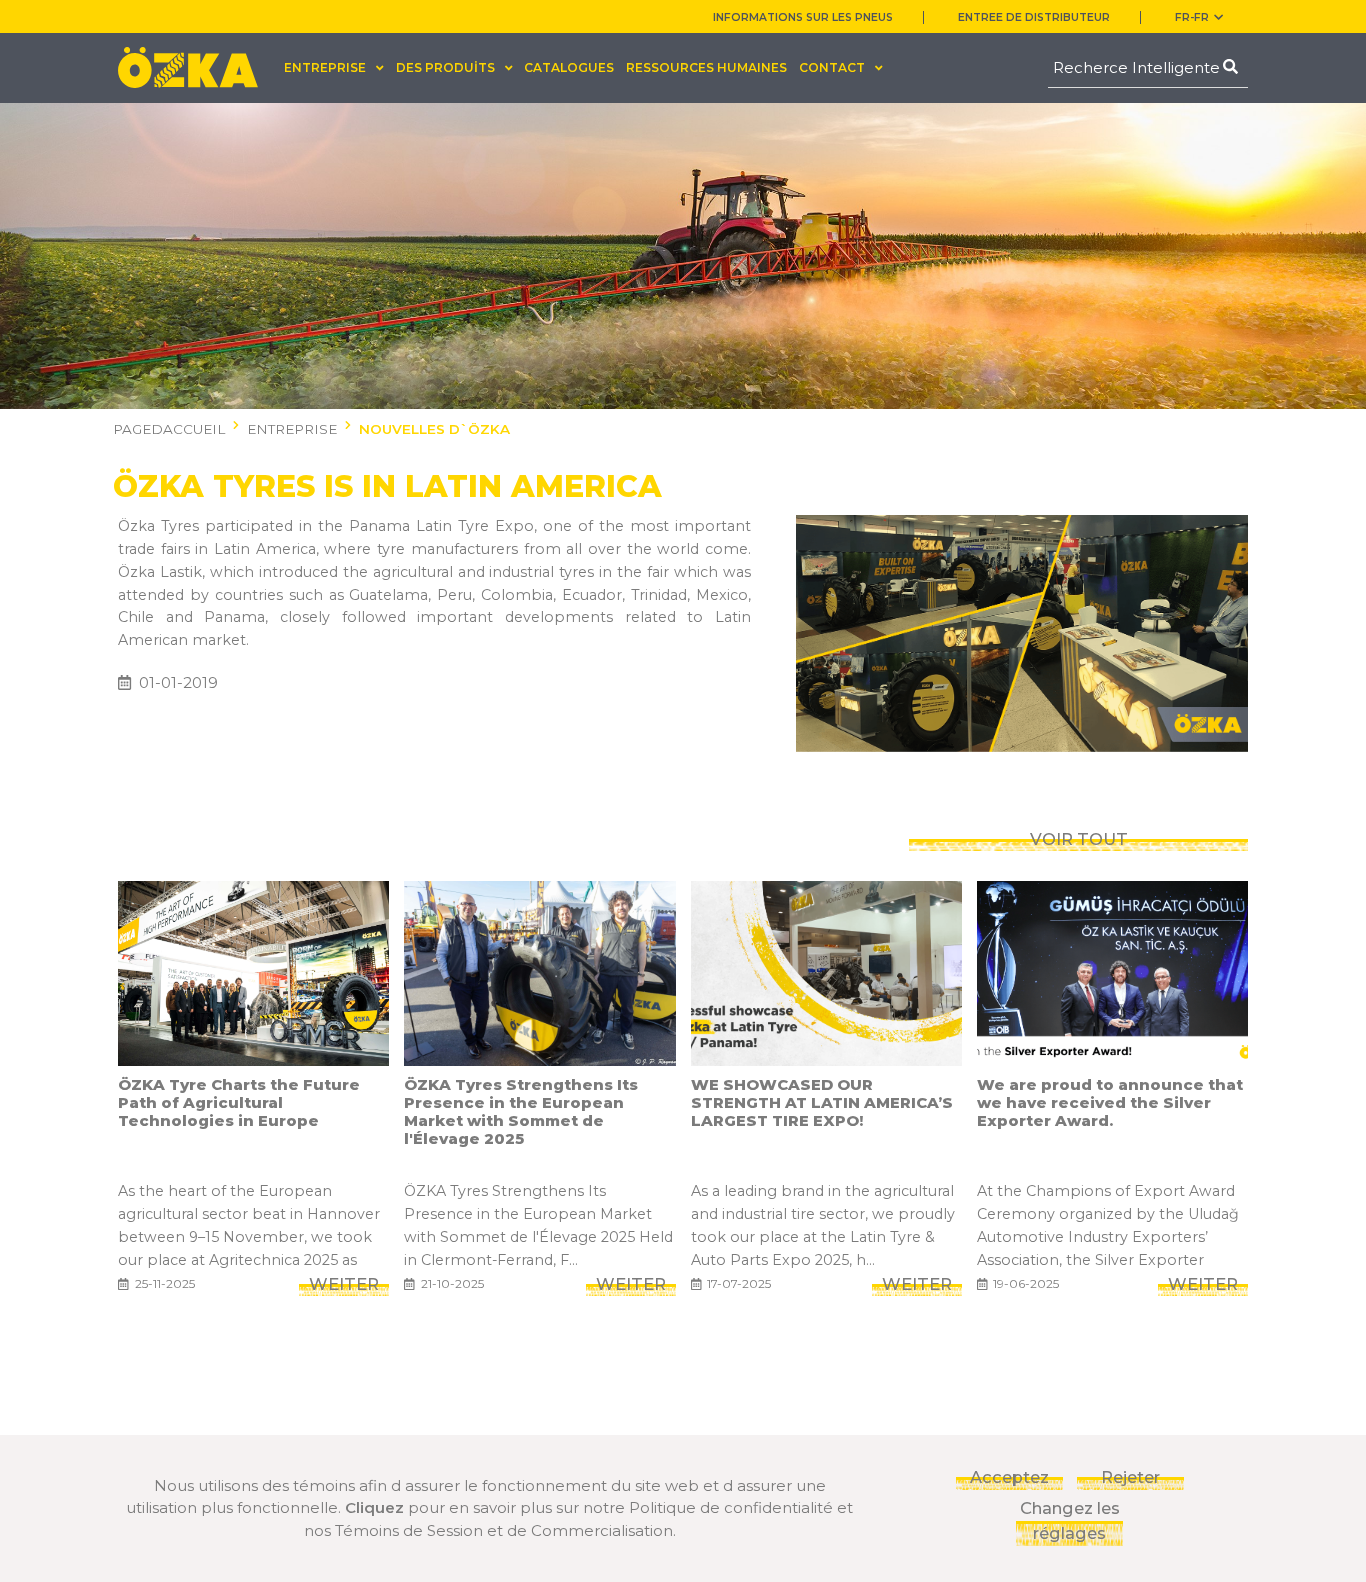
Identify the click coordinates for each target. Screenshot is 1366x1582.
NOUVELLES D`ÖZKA (434, 429)
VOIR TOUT (1079, 839)
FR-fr (1192, 17)
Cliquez (374, 1507)
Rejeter (1130, 1477)
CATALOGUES (569, 67)
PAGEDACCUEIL (169, 429)
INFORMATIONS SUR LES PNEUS (803, 17)
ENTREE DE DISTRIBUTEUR (1034, 17)
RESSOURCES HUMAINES (706, 67)
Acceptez (1009, 1477)
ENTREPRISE (292, 429)
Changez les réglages (1070, 1520)
